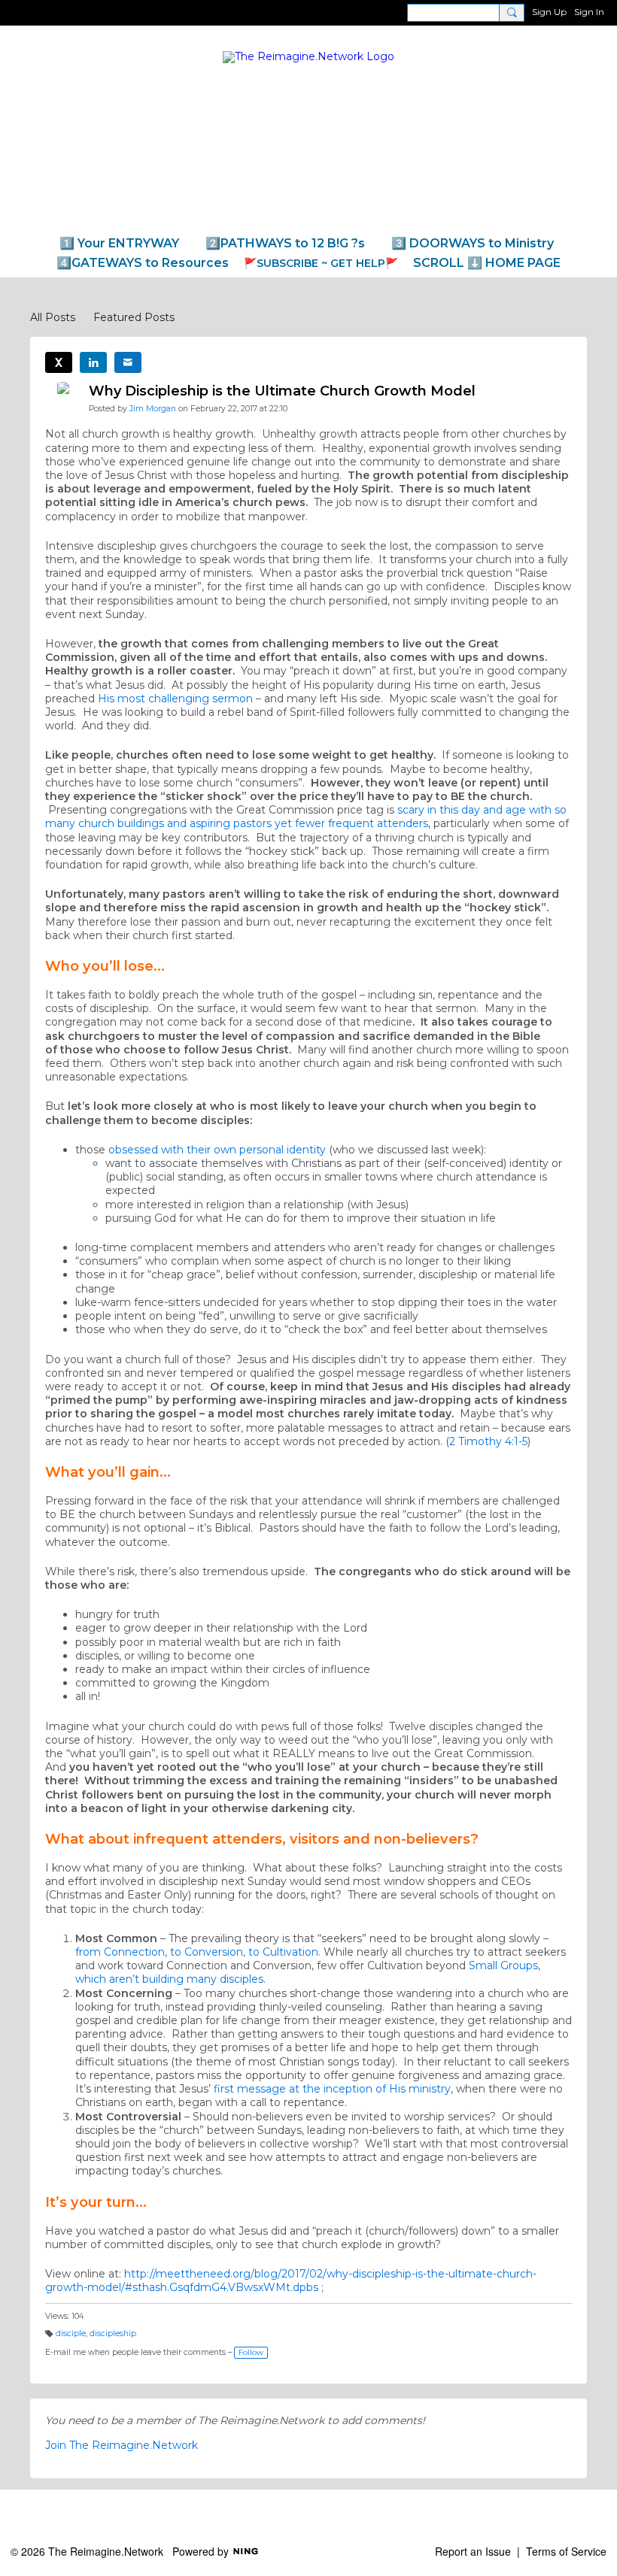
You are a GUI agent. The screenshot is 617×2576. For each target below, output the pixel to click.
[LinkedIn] (93, 362)
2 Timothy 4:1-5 (488, 1441)
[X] (59, 362)
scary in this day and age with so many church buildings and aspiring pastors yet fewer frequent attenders (306, 817)
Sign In (589, 12)
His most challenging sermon (175, 699)
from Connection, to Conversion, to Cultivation (197, 1952)
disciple (71, 2334)
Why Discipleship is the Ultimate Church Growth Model (282, 391)
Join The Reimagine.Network (122, 2445)
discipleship (113, 2334)
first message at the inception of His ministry (332, 2089)
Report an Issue (473, 2551)
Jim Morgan (153, 409)
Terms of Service (566, 2551)
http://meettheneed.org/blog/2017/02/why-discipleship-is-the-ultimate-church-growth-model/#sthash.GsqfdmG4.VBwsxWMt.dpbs (291, 2281)
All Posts (53, 317)
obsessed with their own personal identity (217, 1150)
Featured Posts (134, 317)
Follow (251, 2352)
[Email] (128, 362)
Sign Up (549, 12)
